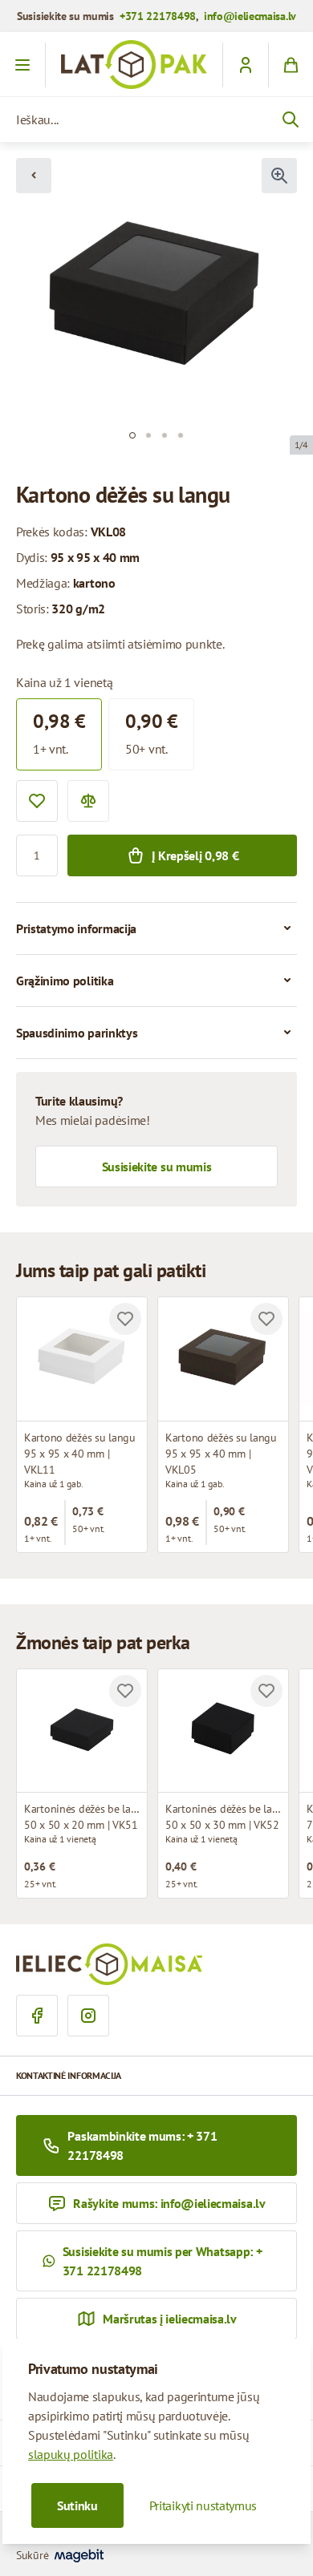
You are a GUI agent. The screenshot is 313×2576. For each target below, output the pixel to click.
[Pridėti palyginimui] (88, 801)
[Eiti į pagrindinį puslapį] (134, 65)
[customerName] (245, 65)
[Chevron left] (34, 176)
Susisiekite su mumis (157, 1167)
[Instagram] (88, 2016)
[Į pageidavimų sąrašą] (37, 801)
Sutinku (77, 2505)
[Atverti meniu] (23, 65)
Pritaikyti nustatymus (203, 2505)
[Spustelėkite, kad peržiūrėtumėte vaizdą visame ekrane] (279, 176)
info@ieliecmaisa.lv (250, 16)
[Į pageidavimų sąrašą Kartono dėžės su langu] (125, 1319)
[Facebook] (37, 2016)
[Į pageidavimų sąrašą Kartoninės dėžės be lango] (125, 1691)
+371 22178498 (158, 16)
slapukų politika (71, 2454)
